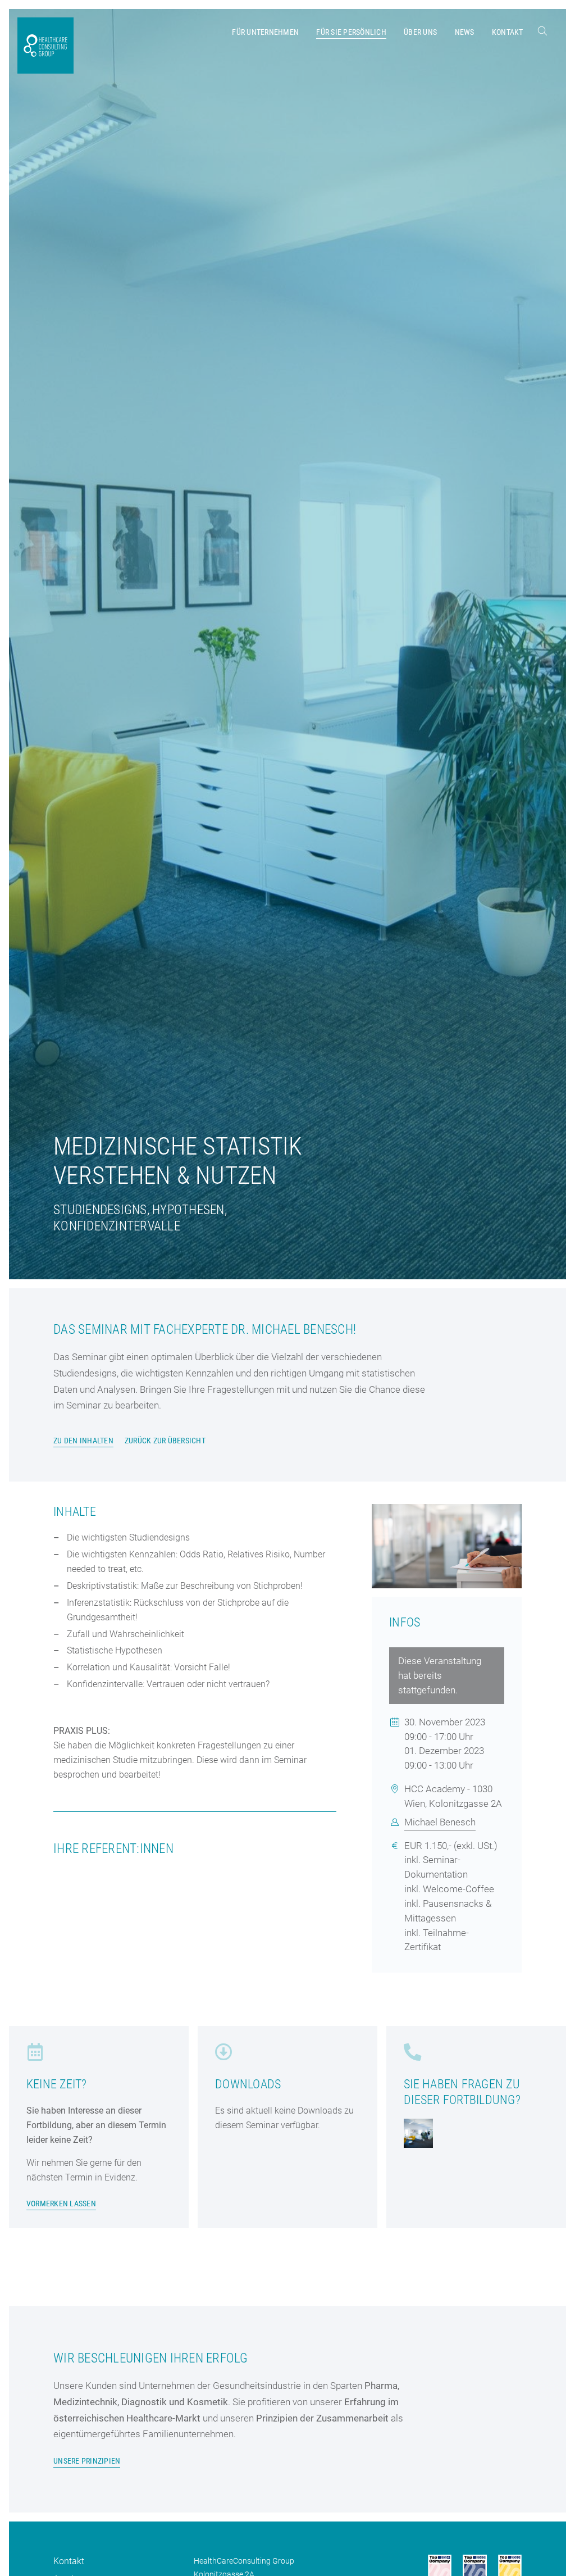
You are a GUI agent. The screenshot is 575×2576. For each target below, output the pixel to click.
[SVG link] (542, 31)
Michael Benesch (440, 1822)
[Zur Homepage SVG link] (45, 46)
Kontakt (69, 2561)
